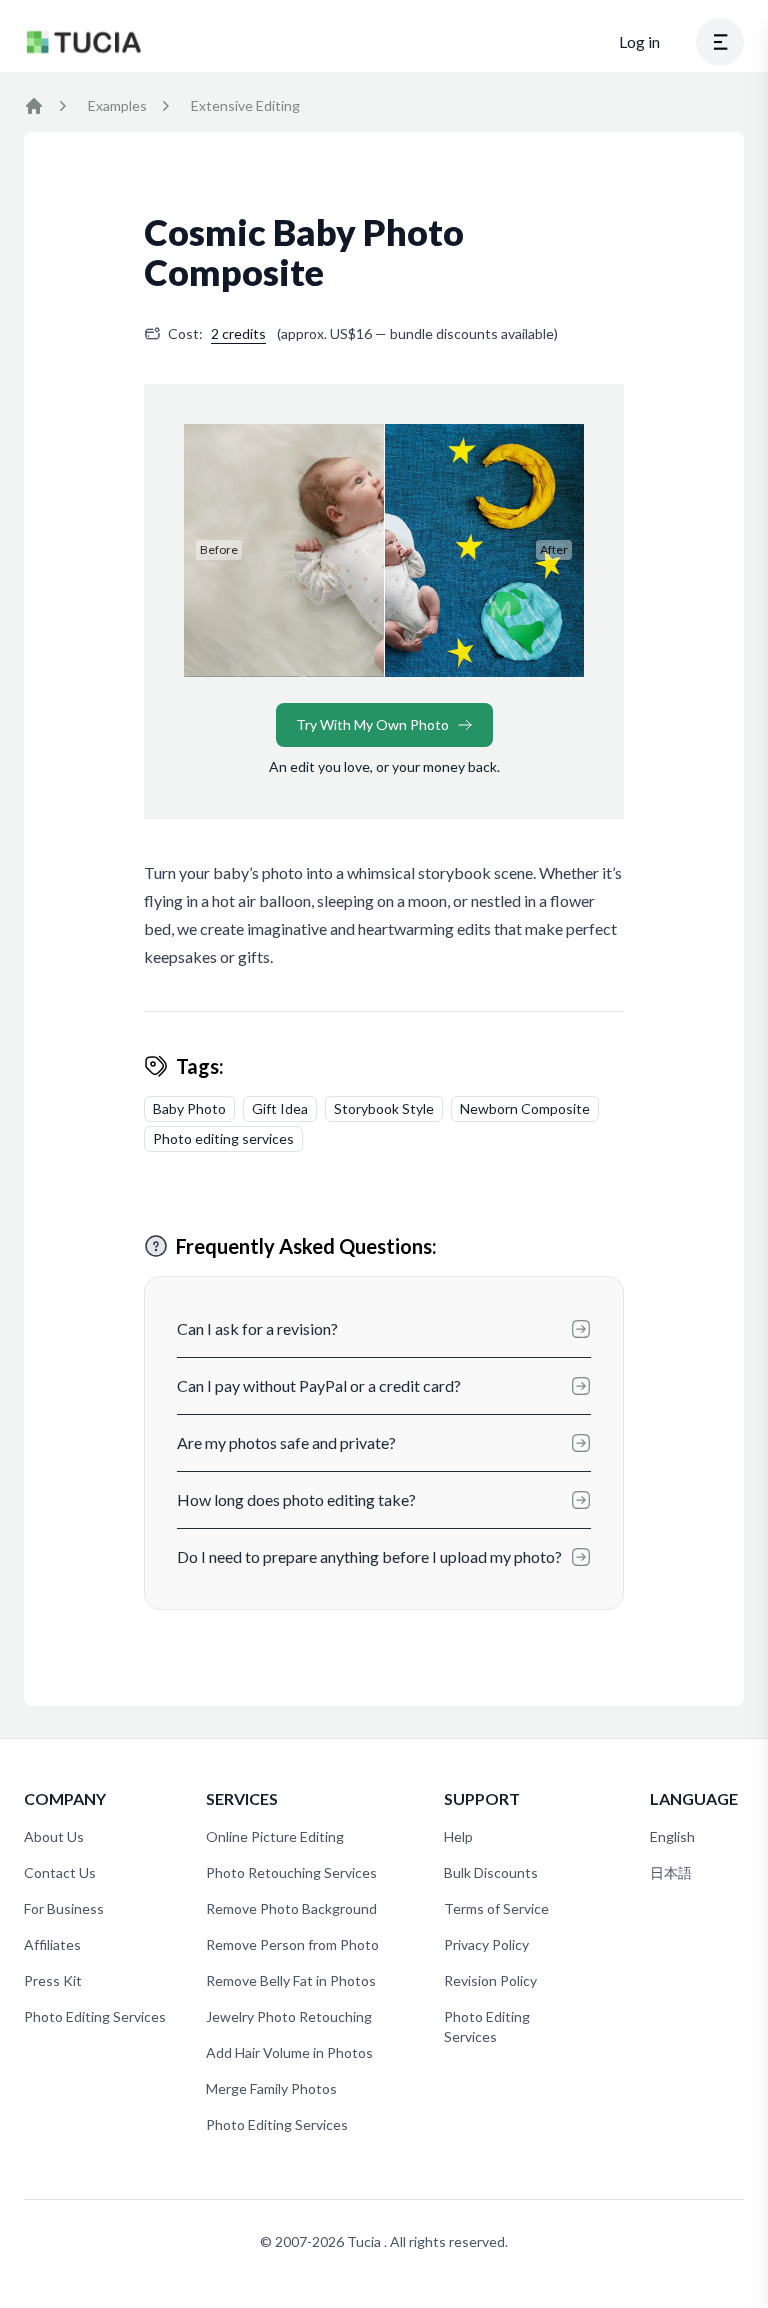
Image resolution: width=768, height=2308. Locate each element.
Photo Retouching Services (291, 1872)
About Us (54, 1836)
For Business (64, 1908)
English (672, 1836)
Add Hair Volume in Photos (289, 2052)
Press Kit (53, 1980)
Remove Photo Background (291, 1908)
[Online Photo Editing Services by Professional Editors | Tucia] (34, 106)
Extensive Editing (245, 105)
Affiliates (52, 1944)
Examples (117, 105)
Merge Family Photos (271, 2088)
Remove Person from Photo (292, 1944)
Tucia (365, 2241)
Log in (639, 41)
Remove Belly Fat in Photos (291, 1980)
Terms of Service (496, 1908)
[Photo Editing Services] (84, 42)
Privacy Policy (486, 1944)
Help (458, 1836)
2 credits (238, 333)
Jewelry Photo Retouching (289, 2016)
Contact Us (60, 1872)
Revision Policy (490, 1980)
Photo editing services (223, 1138)
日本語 (671, 1872)
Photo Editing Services (95, 2016)
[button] (720, 42)
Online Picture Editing (275, 1836)
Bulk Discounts (491, 1872)
